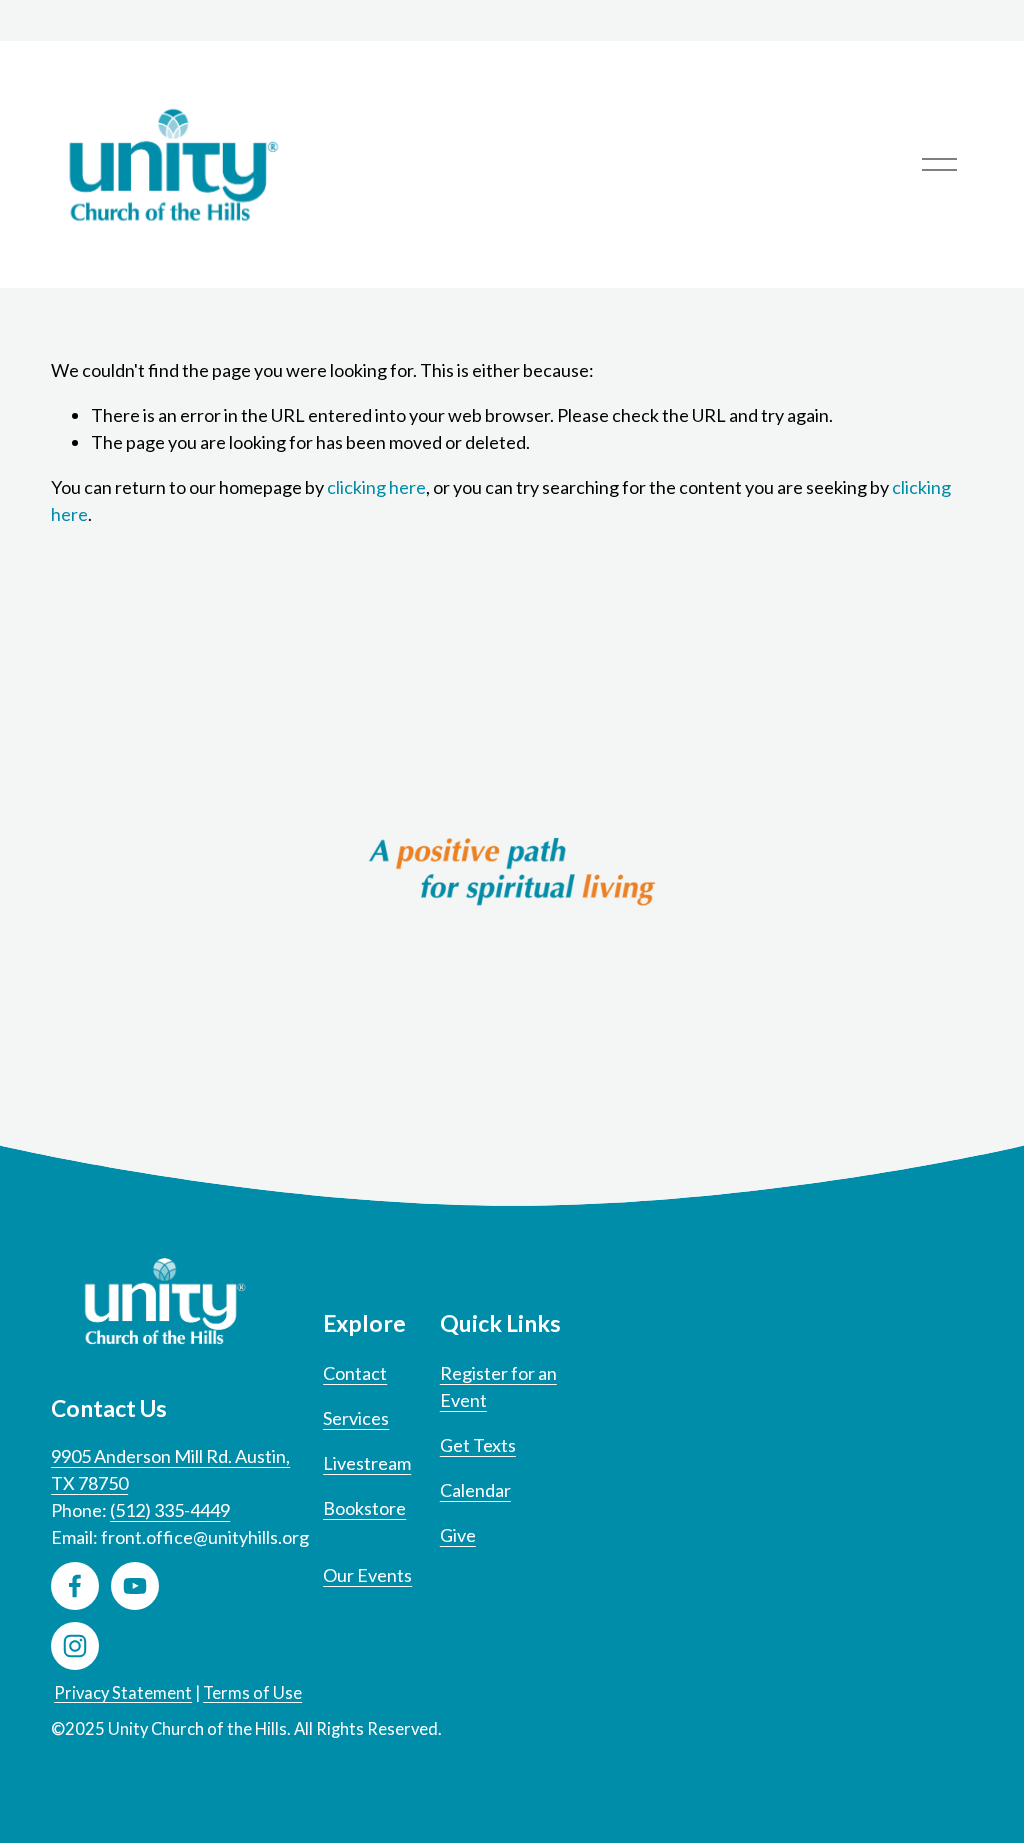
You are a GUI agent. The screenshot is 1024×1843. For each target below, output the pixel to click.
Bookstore (364, 1508)
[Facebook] (75, 1586)
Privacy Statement (123, 1693)
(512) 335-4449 (170, 1510)
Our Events (367, 1575)
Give (458, 1535)
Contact (355, 1373)
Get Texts (478, 1445)
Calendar (475, 1490)
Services (356, 1418)
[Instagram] (75, 1646)
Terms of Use (252, 1693)
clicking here (376, 487)
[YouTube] (135, 1586)
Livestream (367, 1463)
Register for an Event (498, 1386)
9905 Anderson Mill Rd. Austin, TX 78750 (170, 1469)
